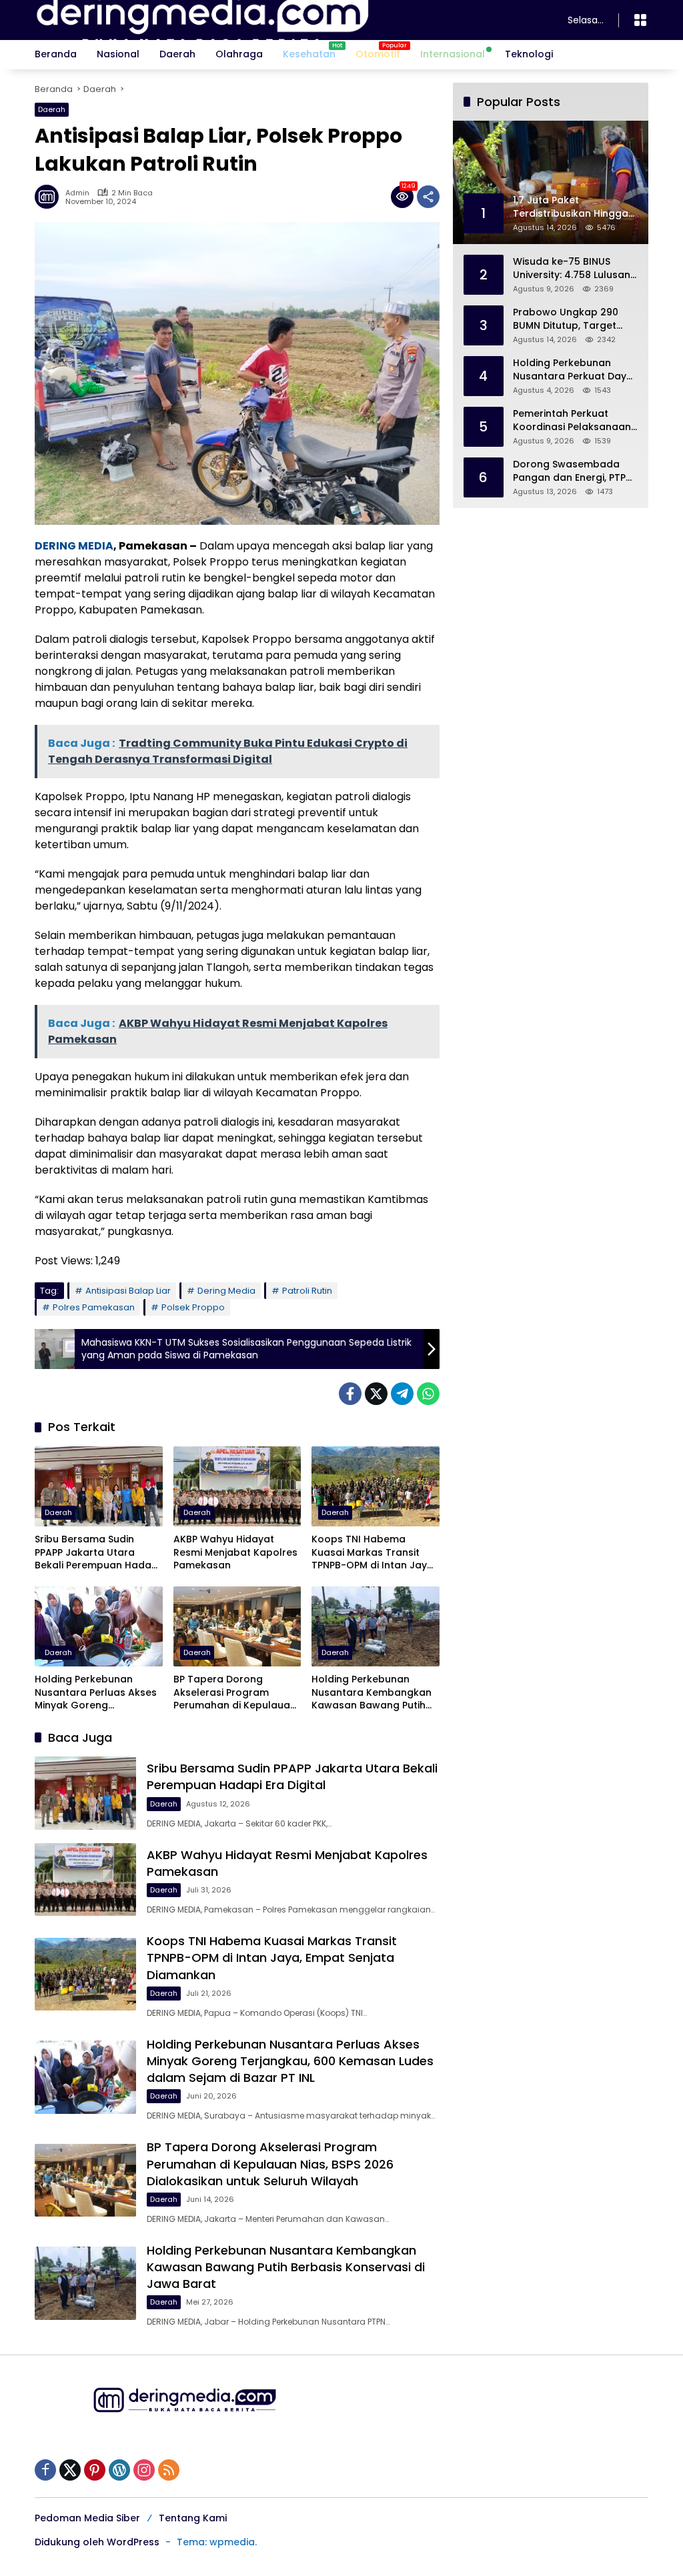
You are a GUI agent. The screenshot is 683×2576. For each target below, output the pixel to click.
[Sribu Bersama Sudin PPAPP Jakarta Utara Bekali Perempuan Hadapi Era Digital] (99, 1486)
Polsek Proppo (193, 1307)
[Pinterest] (95, 2470)
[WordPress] (119, 2470)
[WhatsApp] (428, 1394)
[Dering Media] (288, 19)
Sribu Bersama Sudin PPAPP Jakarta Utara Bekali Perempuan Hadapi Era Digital (97, 1553)
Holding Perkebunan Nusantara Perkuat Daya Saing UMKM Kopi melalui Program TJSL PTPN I (573, 370)
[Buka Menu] (640, 20)
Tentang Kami (193, 2518)
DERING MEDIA (74, 546)
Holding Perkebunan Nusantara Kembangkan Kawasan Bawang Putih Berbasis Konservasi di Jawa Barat (372, 1693)
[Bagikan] (428, 197)
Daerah (52, 109)
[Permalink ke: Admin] (50, 197)
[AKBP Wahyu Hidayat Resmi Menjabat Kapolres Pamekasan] (237, 1486)
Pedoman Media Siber (87, 2518)
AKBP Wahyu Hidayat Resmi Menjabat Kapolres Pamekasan (235, 1552)
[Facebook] (350, 1394)
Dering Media (226, 1291)
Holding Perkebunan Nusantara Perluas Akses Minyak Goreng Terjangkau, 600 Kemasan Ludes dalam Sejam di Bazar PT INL (98, 1693)
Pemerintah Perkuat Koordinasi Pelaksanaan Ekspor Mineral (572, 420)
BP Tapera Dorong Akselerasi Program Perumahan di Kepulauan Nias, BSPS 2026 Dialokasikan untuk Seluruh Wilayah (235, 1693)
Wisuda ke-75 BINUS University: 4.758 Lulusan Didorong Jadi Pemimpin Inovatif (572, 268)
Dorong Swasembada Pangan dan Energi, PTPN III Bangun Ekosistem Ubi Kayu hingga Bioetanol (573, 471)
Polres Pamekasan (94, 1307)
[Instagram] (144, 2470)
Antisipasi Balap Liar (128, 1291)
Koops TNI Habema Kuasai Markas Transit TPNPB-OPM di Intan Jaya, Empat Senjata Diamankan (374, 1553)
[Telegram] (402, 1394)
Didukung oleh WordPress (97, 2542)
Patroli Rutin (307, 1291)
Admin (77, 193)
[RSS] (169, 2470)
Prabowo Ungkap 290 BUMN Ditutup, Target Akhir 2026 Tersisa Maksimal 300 (566, 319)
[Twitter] (376, 1394)
